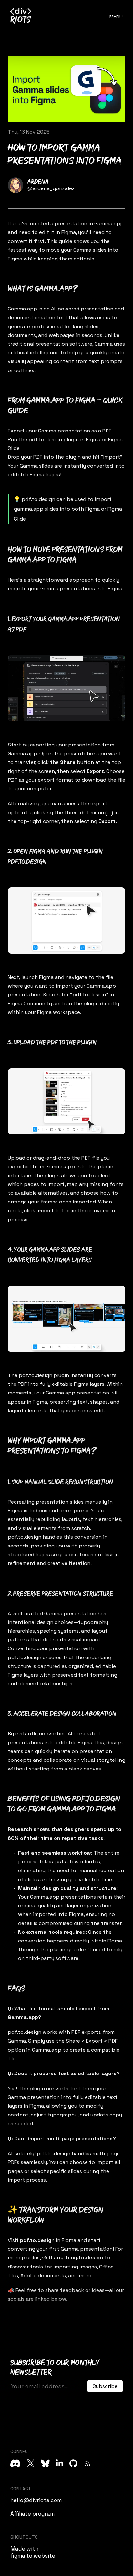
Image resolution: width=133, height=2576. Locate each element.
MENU (116, 17)
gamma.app (29, 509)
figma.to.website (33, 2556)
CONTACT (21, 2489)
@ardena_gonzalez (51, 188)
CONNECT (21, 2451)
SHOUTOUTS (24, 2537)
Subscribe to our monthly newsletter (55, 2368)
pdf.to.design (45, 439)
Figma (69, 232)
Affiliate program (32, 2514)
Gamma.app (109, 223)
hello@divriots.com (36, 2500)
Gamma (47, 431)
